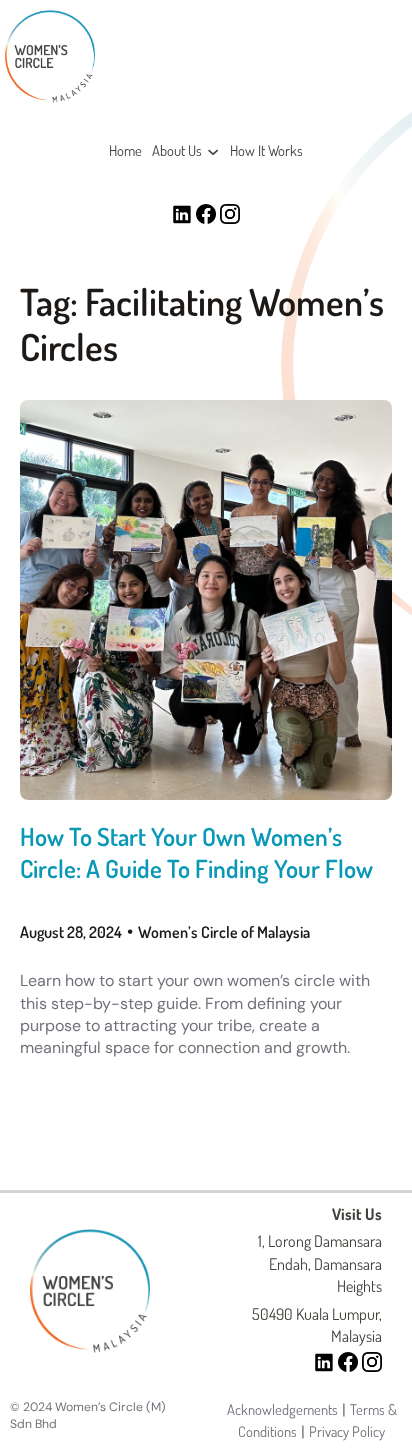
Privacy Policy (347, 1431)
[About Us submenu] (213, 151)
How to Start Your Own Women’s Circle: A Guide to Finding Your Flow (196, 852)
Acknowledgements (282, 1409)
